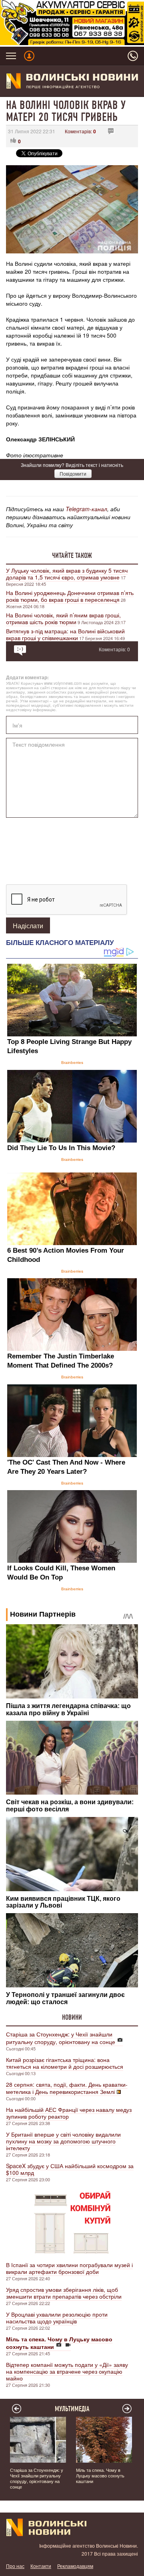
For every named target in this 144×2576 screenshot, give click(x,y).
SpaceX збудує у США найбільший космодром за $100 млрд (70, 2169)
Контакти (41, 2566)
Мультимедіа (72, 2409)
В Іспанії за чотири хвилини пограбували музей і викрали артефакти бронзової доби (69, 2268)
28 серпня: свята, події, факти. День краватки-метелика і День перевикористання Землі (67, 2088)
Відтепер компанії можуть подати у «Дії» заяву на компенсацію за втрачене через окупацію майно (67, 2371)
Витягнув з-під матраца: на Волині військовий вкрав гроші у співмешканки (65, 634)
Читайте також (72, 556)
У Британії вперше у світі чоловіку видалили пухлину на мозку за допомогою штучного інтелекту (63, 2141)
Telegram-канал (86, 509)
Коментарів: (80, 131)
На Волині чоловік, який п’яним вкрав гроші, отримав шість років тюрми (63, 618)
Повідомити (73, 473)
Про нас (15, 2566)
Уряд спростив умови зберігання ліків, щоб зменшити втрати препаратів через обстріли (64, 2293)
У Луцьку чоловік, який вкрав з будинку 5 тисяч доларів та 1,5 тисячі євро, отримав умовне (67, 574)
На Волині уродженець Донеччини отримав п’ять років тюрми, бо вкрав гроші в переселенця (70, 596)
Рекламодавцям (75, 2566)
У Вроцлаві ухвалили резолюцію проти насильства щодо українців (57, 2318)
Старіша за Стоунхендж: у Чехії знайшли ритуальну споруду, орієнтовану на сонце (61, 2038)
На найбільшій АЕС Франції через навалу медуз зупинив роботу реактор (69, 2113)
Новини (72, 2017)
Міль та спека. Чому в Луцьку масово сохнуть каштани (100, 2475)
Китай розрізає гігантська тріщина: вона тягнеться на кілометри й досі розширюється (65, 2063)
